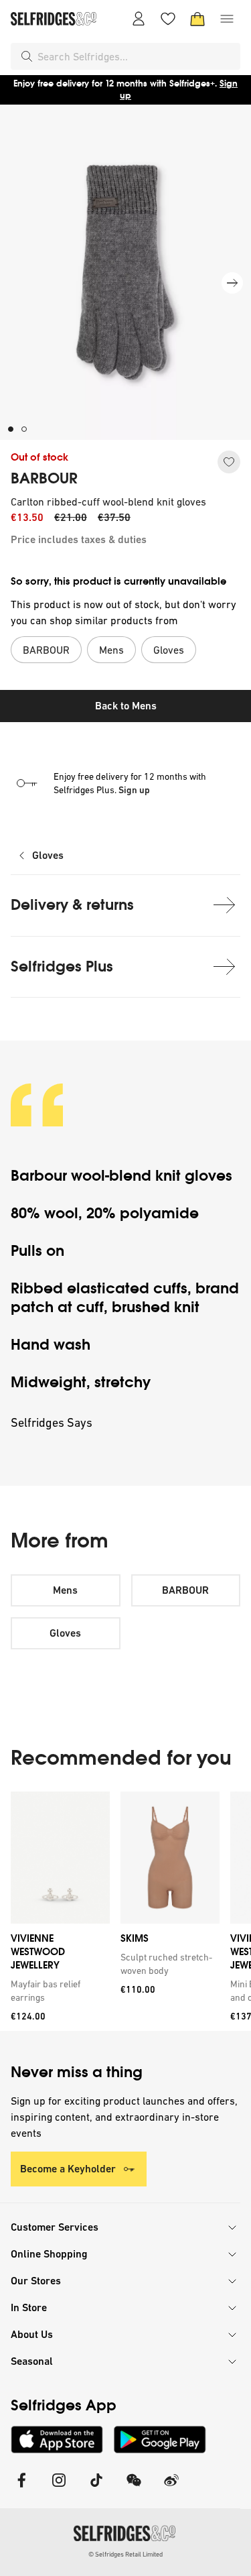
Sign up (134, 790)
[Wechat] (134, 2489)
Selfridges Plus (62, 967)
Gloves (48, 855)
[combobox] (136, 56)
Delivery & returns (72, 905)
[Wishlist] (168, 19)
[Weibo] (171, 2489)
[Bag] (197, 19)
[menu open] (227, 19)
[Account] (139, 19)
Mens (65, 1590)
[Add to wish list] (229, 462)
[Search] (27, 56)
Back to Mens (126, 706)
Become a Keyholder (68, 2169)
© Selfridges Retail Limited (125, 2554)
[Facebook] (21, 2489)
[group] (125, 1911)
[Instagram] (59, 2489)
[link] (58, 1991)
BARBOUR (44, 479)
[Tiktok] (96, 2489)
